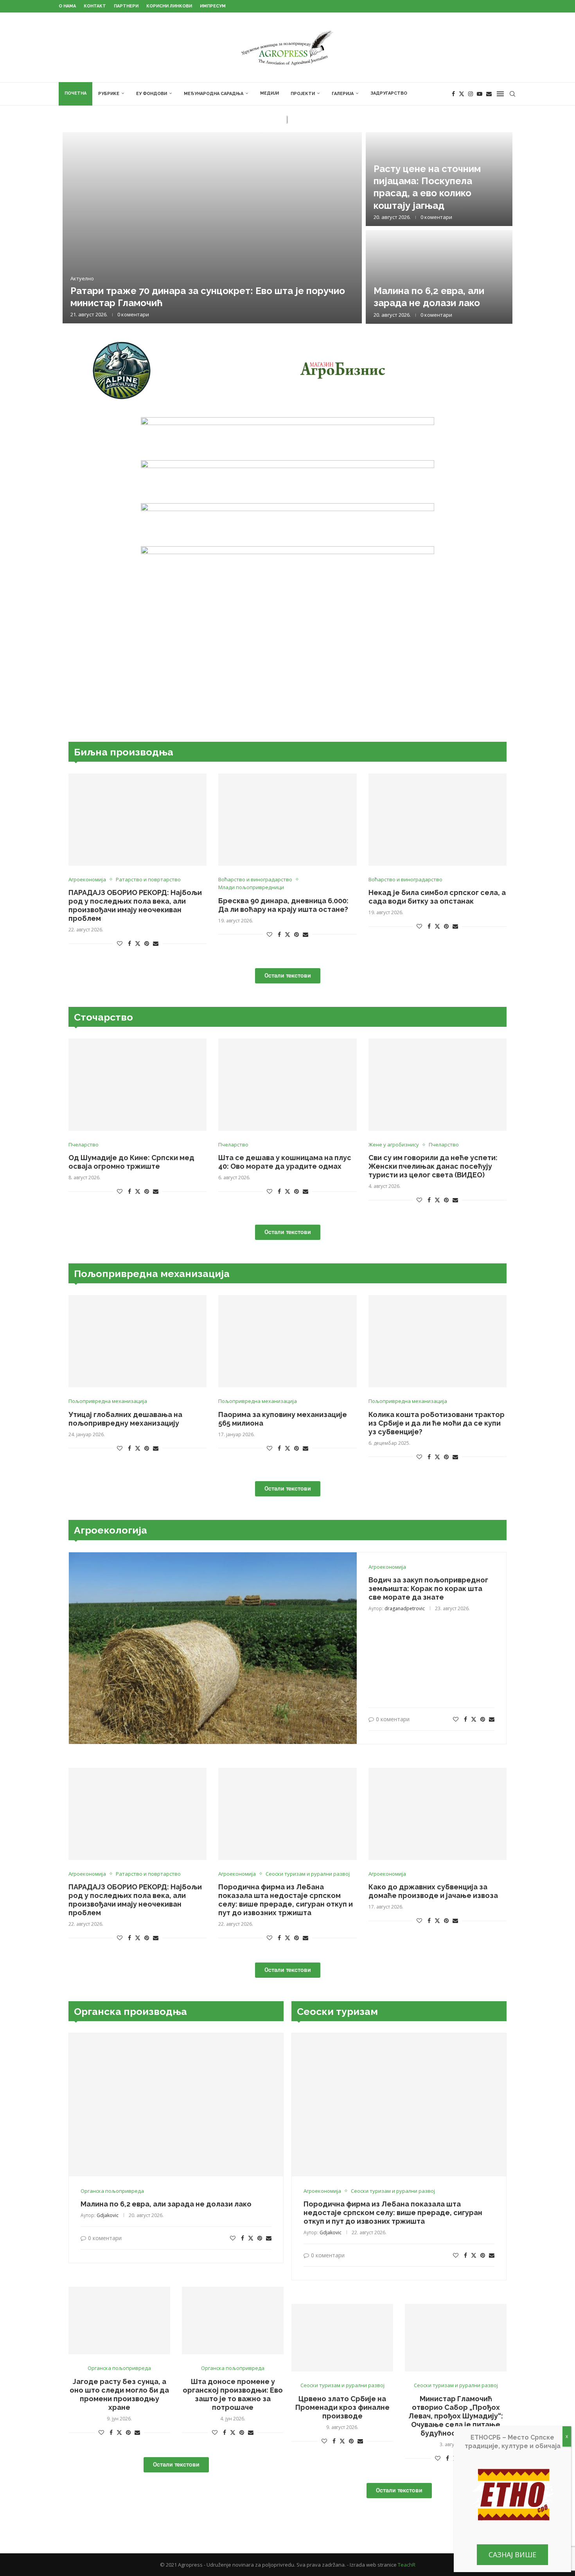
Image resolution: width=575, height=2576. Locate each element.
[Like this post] (120, 944)
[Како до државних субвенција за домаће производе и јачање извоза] (438, 1814)
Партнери (126, 6)
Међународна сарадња (214, 94)
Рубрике (109, 94)
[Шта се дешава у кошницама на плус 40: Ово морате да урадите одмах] (287, 1085)
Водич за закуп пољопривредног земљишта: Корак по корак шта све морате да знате (428, 1588)
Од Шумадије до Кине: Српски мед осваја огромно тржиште (131, 1162)
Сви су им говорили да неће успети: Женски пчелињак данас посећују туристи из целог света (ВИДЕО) (433, 1166)
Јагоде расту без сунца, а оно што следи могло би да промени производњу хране (119, 2394)
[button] (77, 228)
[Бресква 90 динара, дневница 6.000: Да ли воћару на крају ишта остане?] (287, 820)
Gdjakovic (108, 2215)
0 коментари (133, 314)
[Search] (512, 94)
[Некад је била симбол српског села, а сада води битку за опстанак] (438, 820)
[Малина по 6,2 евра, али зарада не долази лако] (439, 277)
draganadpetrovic (405, 1608)
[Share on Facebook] (129, 944)
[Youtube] (480, 94)
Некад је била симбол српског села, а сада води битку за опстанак (437, 897)
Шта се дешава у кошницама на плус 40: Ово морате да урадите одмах (285, 1162)
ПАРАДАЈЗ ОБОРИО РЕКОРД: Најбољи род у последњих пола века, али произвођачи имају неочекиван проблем (135, 905)
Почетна (75, 93)
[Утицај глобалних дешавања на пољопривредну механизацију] (137, 1341)
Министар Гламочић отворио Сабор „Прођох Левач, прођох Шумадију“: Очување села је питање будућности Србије (456, 2416)
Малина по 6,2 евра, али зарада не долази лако (166, 2204)
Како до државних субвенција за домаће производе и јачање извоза (433, 1891)
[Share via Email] (156, 944)
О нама (67, 6)
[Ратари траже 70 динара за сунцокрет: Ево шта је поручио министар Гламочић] (212, 228)
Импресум (213, 6)
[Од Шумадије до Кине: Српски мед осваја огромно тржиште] (137, 1085)
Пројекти (303, 94)
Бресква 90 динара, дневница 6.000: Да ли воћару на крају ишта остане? (283, 905)
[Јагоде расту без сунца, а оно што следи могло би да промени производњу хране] (119, 2320)
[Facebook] (453, 94)
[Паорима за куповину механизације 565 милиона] (287, 1341)
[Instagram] (471, 94)
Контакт (95, 6)
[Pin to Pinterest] (147, 944)
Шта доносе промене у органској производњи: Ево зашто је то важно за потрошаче (233, 2394)
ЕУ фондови (152, 94)
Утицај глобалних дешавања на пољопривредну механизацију (125, 1419)
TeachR (407, 2565)
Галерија (343, 94)
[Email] (489, 94)
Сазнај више (512, 2554)
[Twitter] (462, 94)
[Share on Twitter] (138, 944)
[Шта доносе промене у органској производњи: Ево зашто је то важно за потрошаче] (233, 2320)
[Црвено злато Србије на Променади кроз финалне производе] (342, 2338)
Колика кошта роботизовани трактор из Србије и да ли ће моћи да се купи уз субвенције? (437, 1423)
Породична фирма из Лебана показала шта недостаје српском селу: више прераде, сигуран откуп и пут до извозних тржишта (286, 1900)
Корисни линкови (169, 6)
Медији (270, 93)
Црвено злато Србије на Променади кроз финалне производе (342, 2407)
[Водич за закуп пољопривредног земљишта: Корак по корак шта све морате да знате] (213, 1648)
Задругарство (389, 93)
